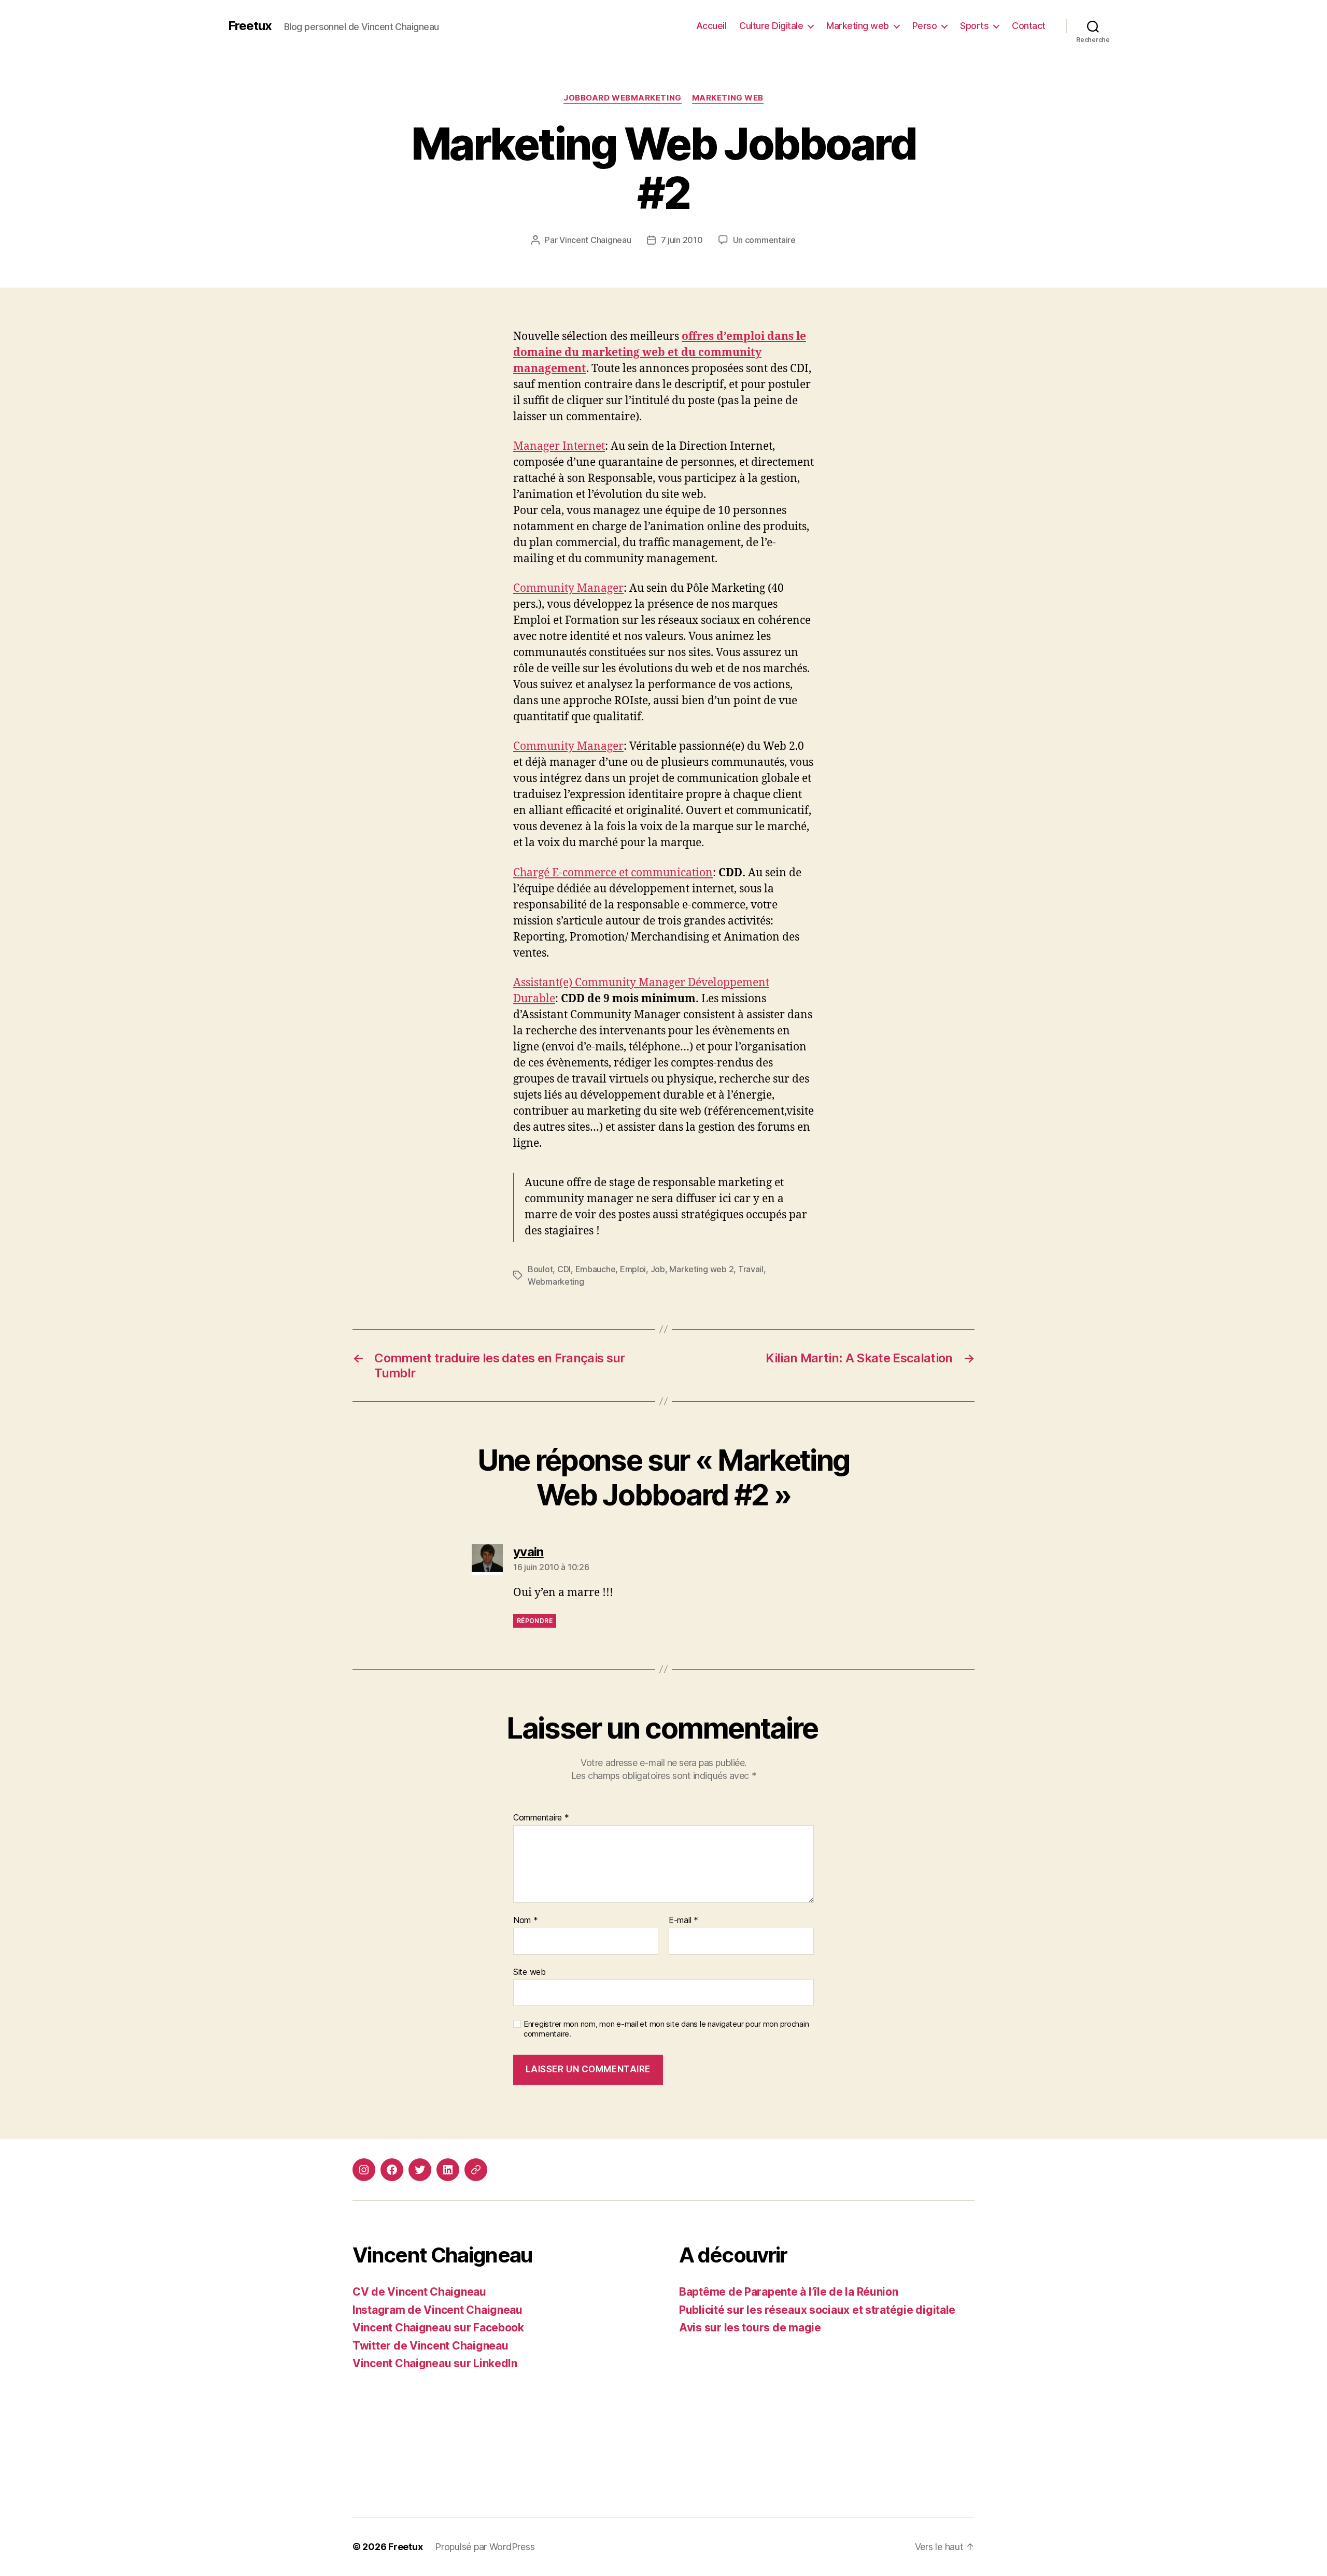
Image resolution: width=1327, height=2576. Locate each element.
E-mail (683, 1920)
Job (658, 1269)
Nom (526, 1920)
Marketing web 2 (701, 1269)
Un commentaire (764, 240)
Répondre (535, 1621)
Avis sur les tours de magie (750, 2328)
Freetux (250, 26)
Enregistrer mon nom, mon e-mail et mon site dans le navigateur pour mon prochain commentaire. (666, 2029)
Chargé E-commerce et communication (613, 873)
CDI (564, 1269)
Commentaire (541, 1818)
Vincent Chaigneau (595, 240)
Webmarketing (556, 1282)
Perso (925, 26)
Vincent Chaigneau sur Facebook (438, 2328)
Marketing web (858, 26)
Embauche (596, 1269)
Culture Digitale (771, 26)
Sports (974, 26)
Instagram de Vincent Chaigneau (437, 2310)
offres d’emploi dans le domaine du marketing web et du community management (660, 353)
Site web (530, 1972)
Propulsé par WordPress (485, 2547)
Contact (1029, 26)
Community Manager (568, 588)
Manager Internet (559, 446)
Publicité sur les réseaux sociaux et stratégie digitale (817, 2310)
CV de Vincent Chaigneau (419, 2292)
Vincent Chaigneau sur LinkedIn (435, 2363)
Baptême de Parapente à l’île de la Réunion (789, 2292)
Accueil (711, 26)
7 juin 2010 (682, 240)
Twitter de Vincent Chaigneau (430, 2346)
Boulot (540, 1269)
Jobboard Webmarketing (623, 98)
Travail (751, 1269)
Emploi (633, 1269)
